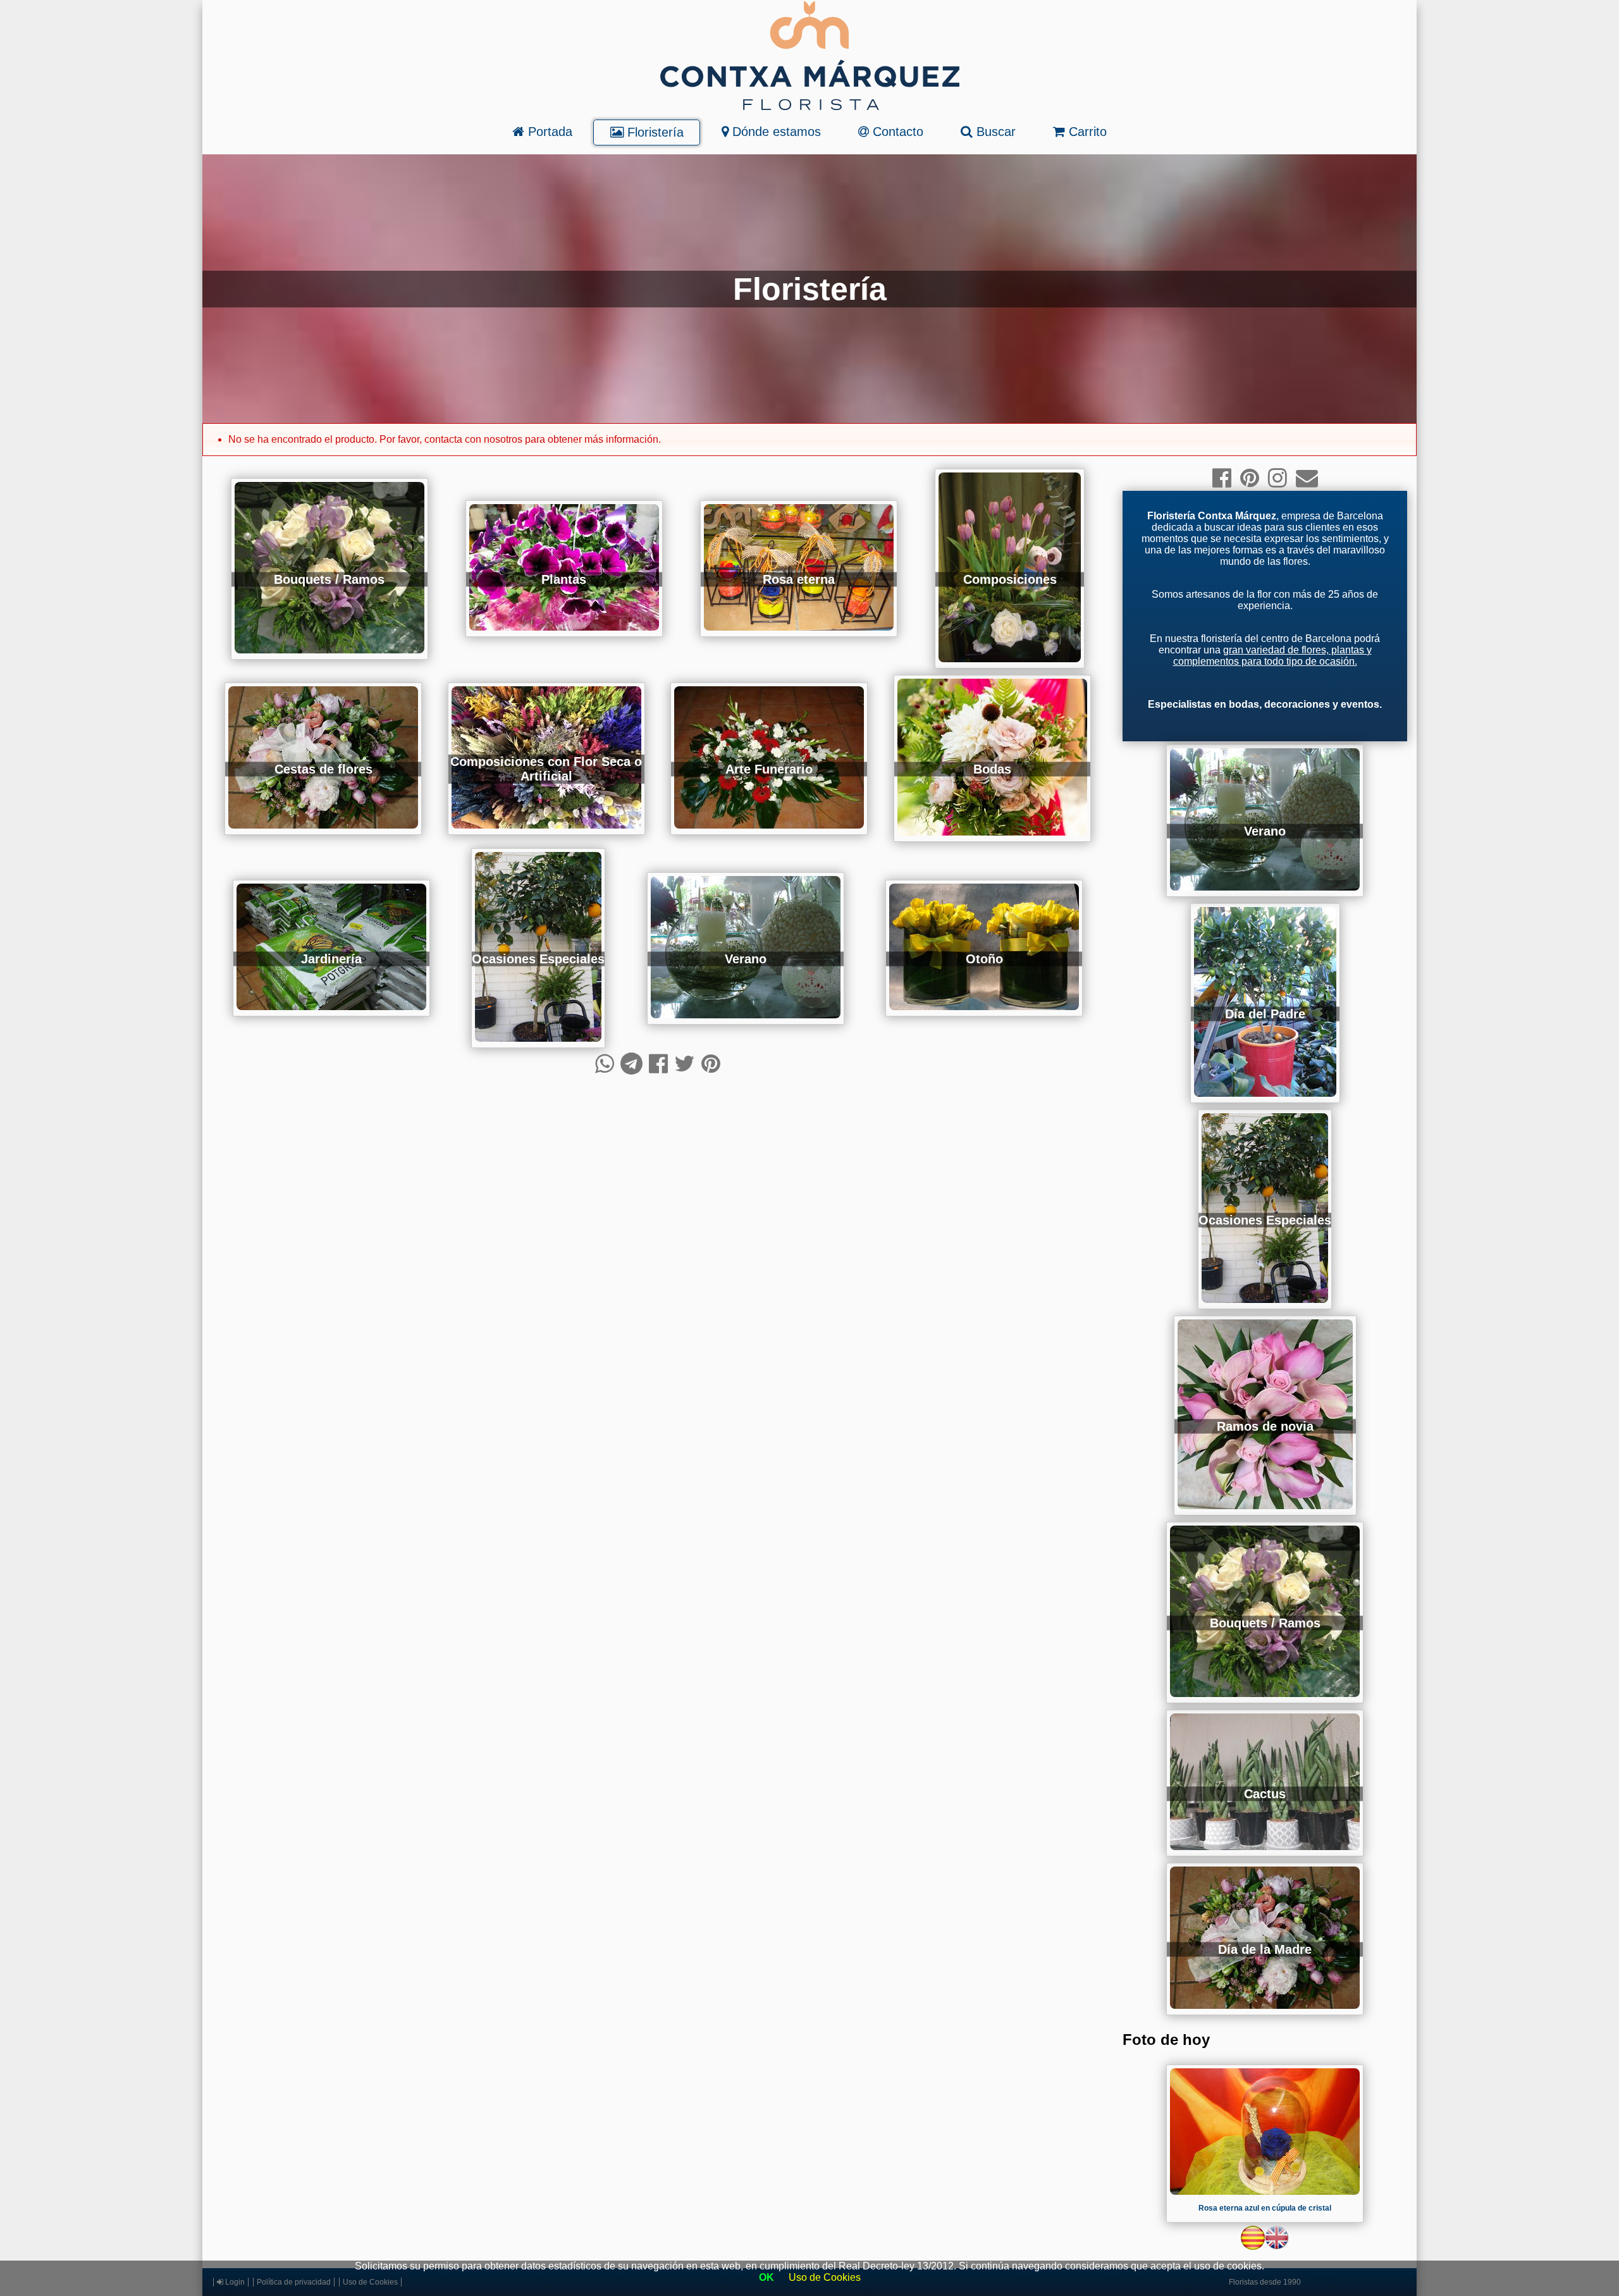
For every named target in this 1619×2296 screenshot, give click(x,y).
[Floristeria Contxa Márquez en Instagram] (1277, 478)
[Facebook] (658, 1064)
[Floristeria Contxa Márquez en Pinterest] (1250, 478)
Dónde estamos (775, 132)
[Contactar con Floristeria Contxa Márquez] (1307, 478)
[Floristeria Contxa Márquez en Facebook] (1222, 478)
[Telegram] (631, 1064)
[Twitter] (685, 1064)
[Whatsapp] (605, 1064)
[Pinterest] (711, 1064)
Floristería (654, 132)
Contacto (896, 132)
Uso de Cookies (825, 2277)
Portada (548, 132)
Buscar (994, 132)
